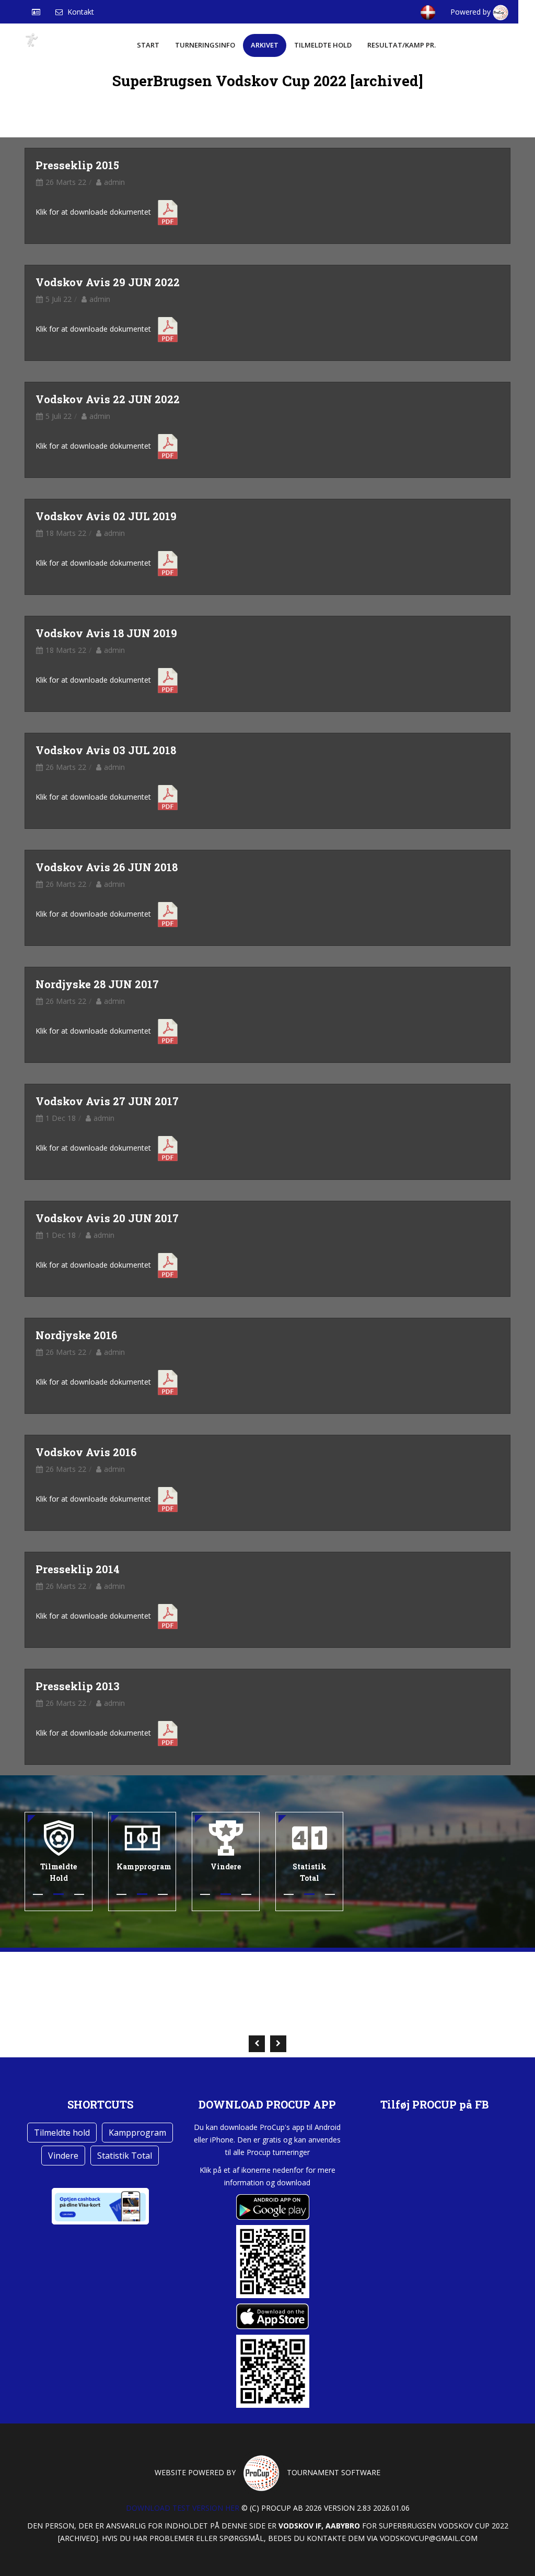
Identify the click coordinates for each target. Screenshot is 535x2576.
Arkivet (265, 45)
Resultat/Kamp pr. (402, 45)
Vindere (63, 2156)
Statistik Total (125, 2156)
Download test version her (183, 2508)
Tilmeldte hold (323, 45)
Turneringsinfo (205, 45)
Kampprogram (137, 2133)
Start (148, 45)
